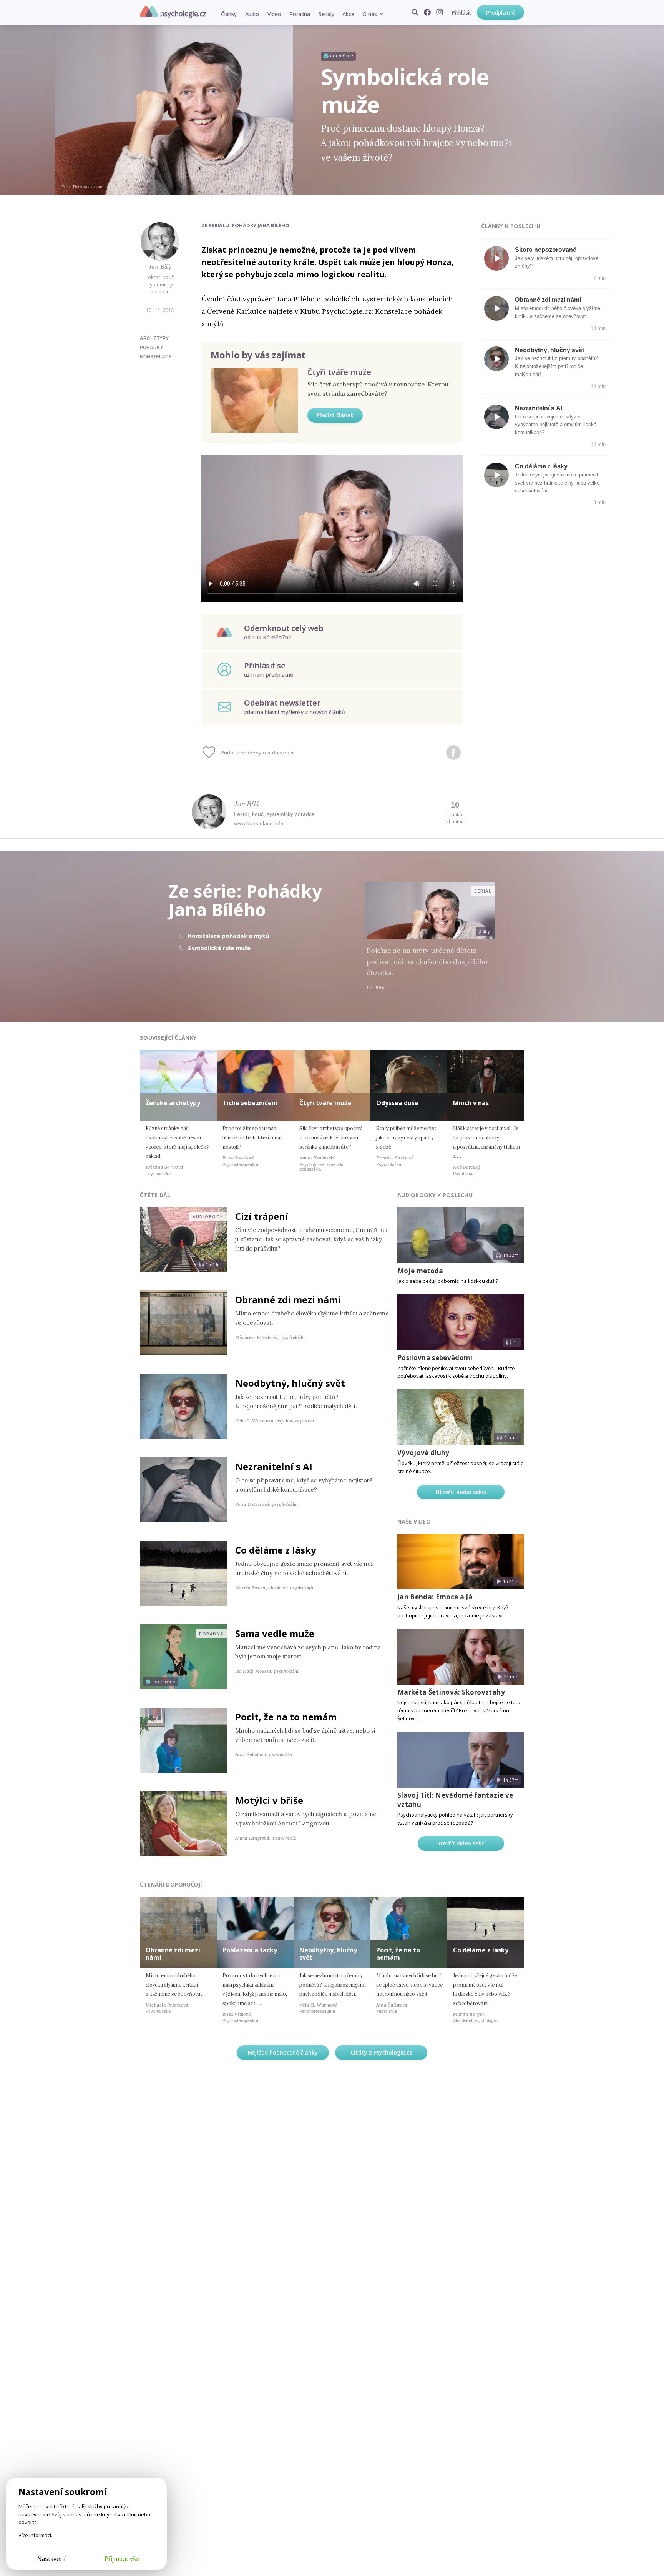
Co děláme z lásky (541, 466)
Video (274, 14)
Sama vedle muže (275, 1633)
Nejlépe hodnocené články (283, 2052)
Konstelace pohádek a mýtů (229, 936)
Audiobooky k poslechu (435, 1195)
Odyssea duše (397, 1103)
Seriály (326, 14)
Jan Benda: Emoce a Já (435, 1597)
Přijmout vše (122, 2559)
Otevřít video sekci (461, 1843)
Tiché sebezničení (250, 1103)
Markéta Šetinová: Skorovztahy (451, 1692)
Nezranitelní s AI (539, 408)
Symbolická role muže (219, 948)
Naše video (414, 1521)
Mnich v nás (471, 1103)
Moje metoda (420, 1271)
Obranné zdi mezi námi (548, 300)
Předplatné (500, 12)
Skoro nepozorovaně (546, 250)
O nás (369, 14)
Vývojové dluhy (423, 1453)
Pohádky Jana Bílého (261, 225)
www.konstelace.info (259, 823)
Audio (252, 14)
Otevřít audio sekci (461, 1492)
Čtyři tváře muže (339, 372)
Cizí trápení (262, 1216)
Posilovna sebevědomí (435, 1358)
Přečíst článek (335, 415)
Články (229, 14)
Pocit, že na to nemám (286, 1717)
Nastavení (51, 2559)
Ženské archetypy (173, 1103)
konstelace (156, 357)
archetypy (154, 338)
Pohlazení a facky (250, 1950)
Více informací (35, 2535)
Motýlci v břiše (269, 1800)
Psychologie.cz (173, 12)
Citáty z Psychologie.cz (381, 2052)
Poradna (300, 14)
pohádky (152, 348)
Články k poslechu (511, 226)
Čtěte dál (155, 1195)
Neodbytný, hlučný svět (549, 350)
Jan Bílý (160, 266)
